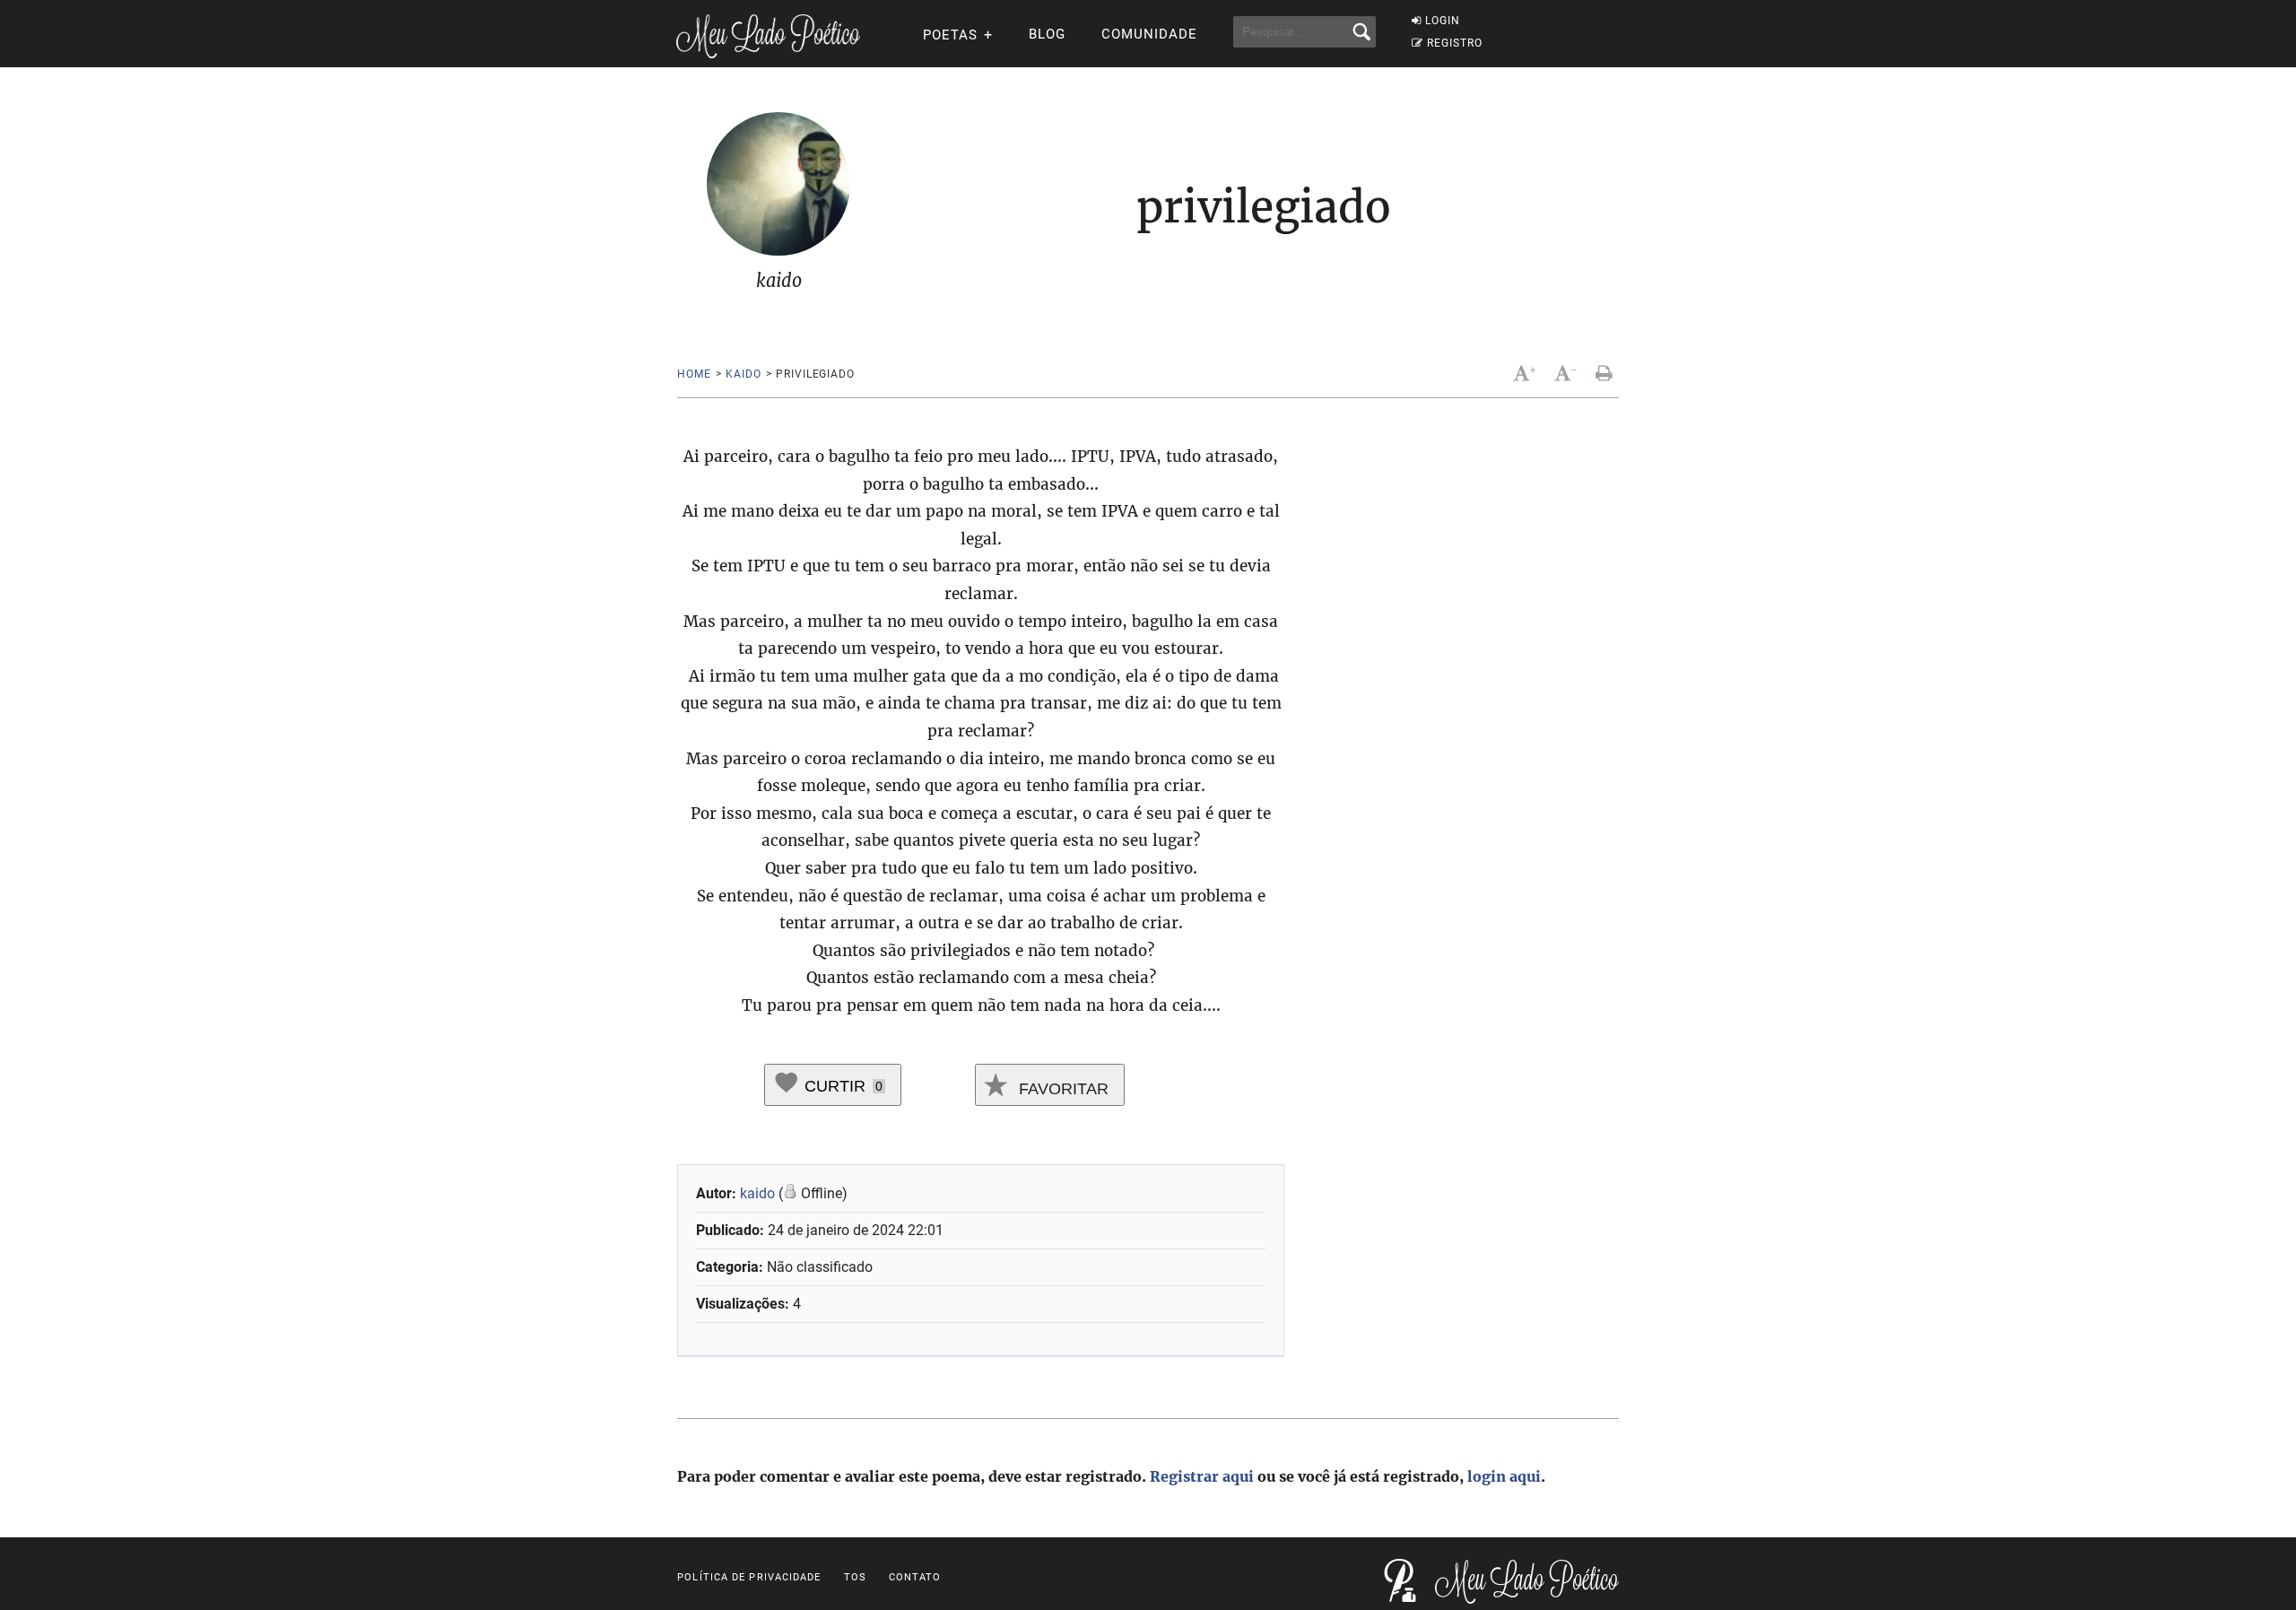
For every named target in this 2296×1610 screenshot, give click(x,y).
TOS (855, 1577)
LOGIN (1443, 21)
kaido (743, 374)
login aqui (1504, 1476)
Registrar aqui (1202, 1476)
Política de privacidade (749, 1577)
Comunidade (1149, 34)
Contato (915, 1577)
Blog (1047, 34)
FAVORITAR (1061, 1089)
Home (694, 374)
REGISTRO (1455, 43)
